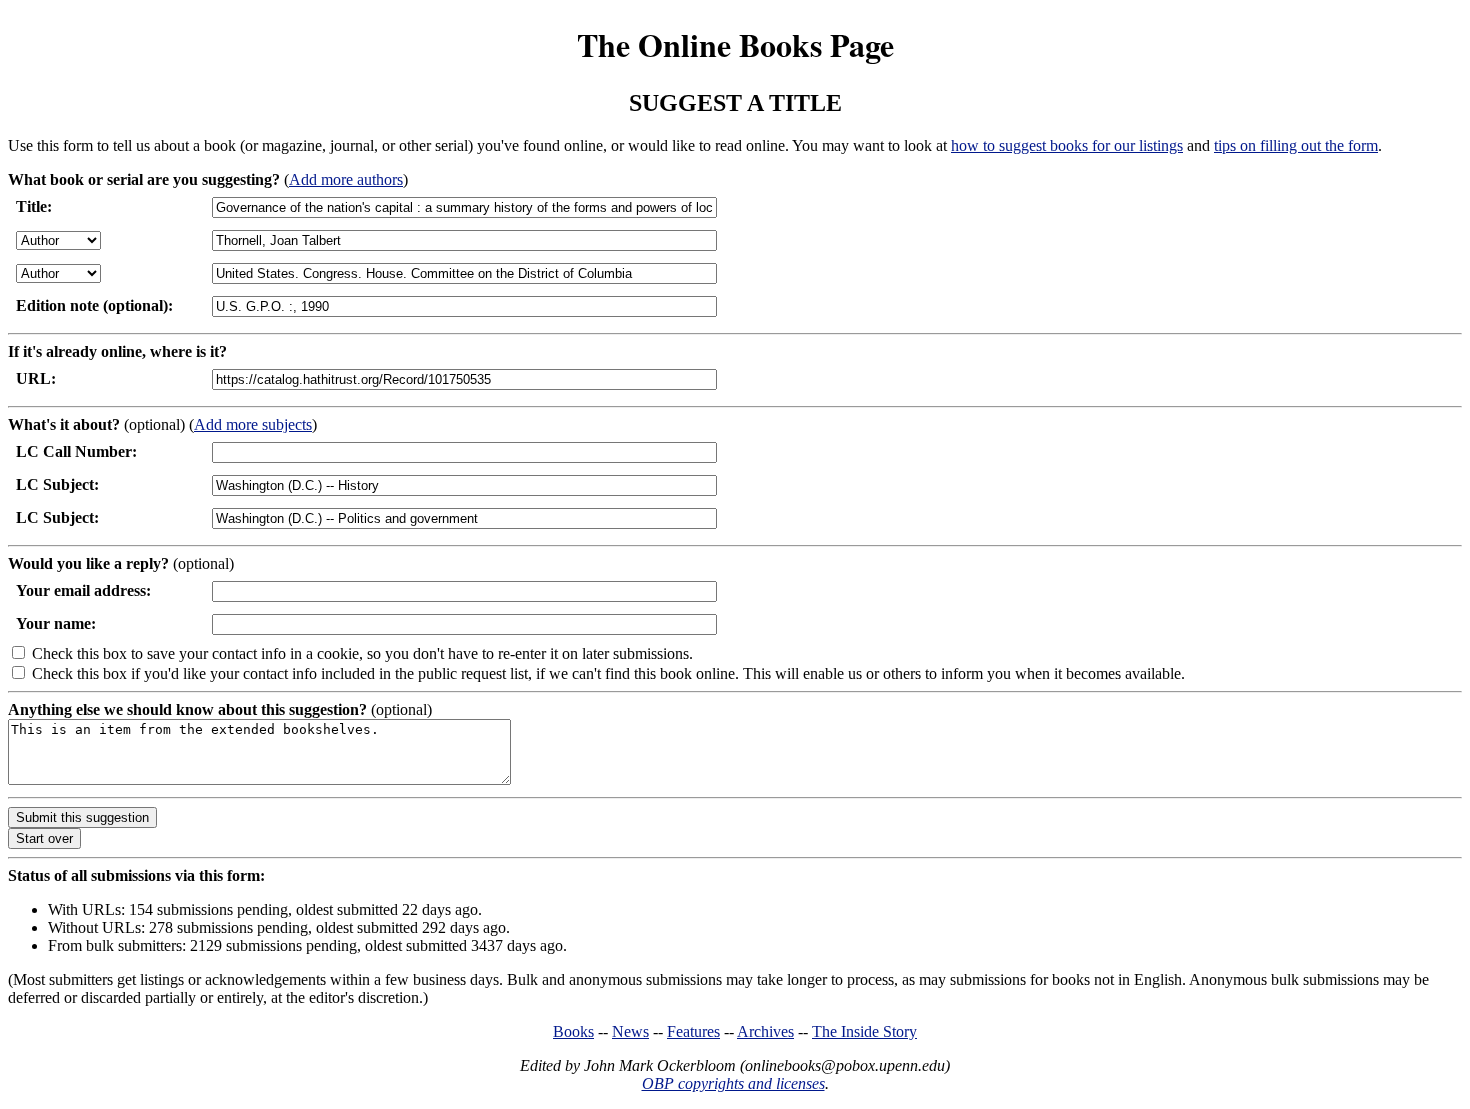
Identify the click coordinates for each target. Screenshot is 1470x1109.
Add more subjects (253, 424)
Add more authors (346, 179)
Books (573, 1031)
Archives (765, 1031)
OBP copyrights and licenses (733, 1083)
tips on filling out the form (1296, 145)
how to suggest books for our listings (1067, 145)
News (630, 1031)
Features (693, 1031)
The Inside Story (864, 1031)
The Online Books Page (735, 44)
